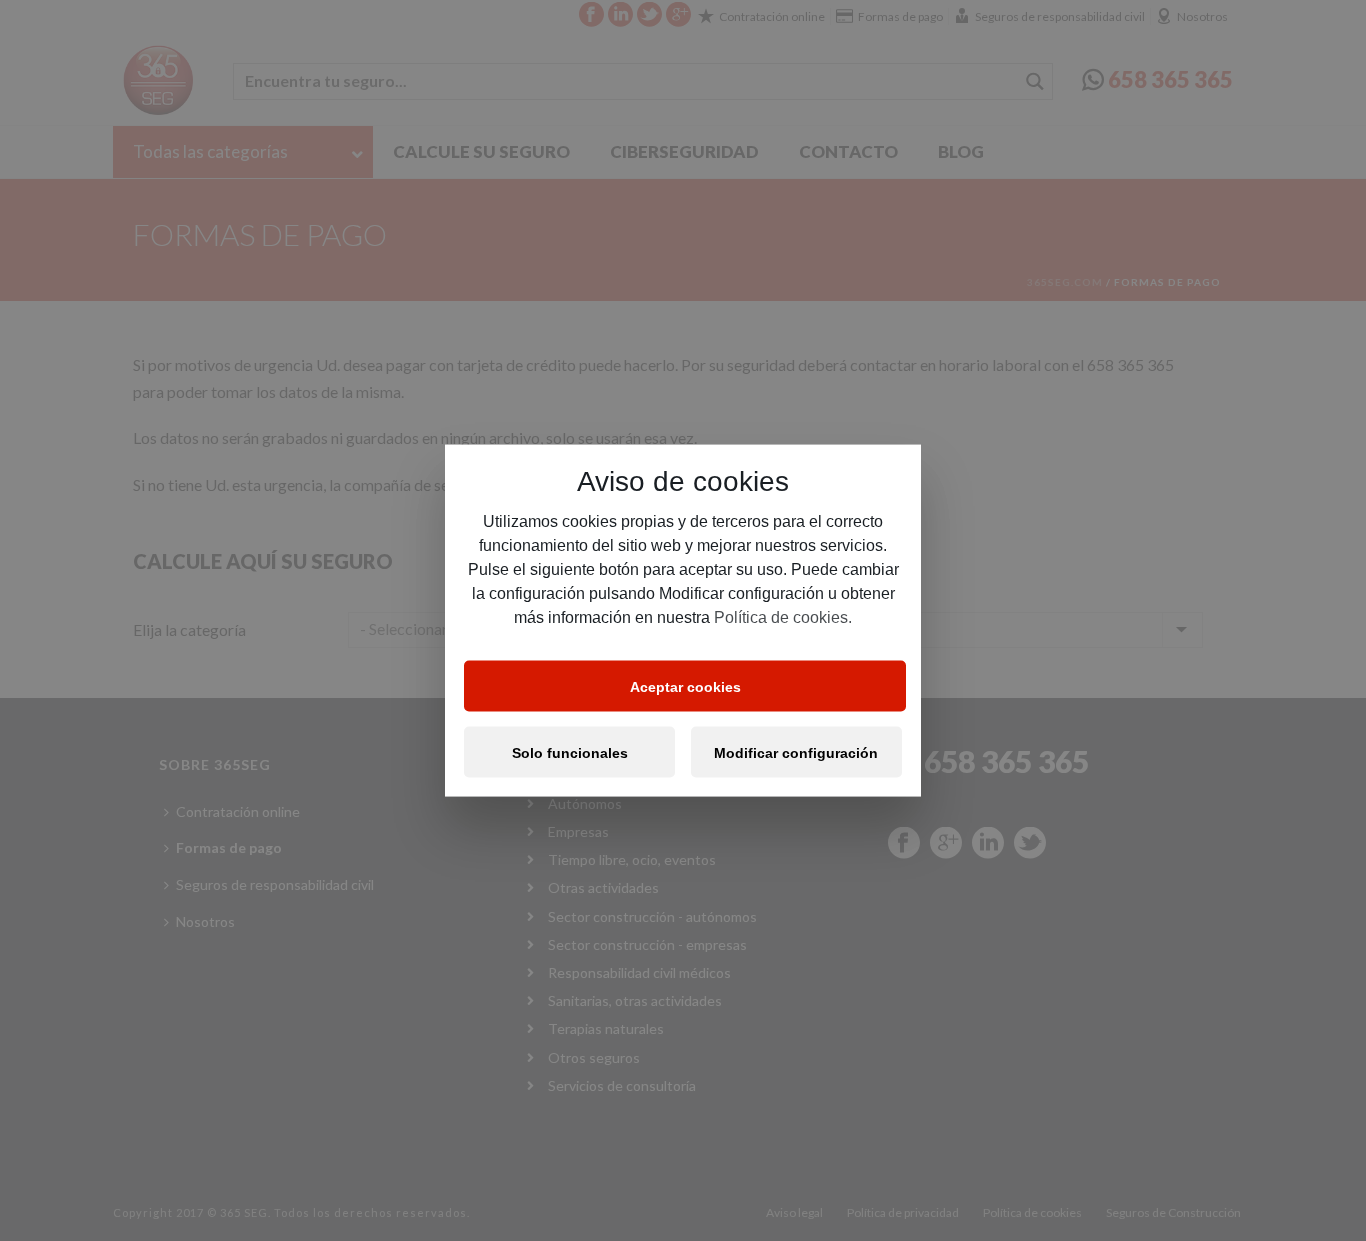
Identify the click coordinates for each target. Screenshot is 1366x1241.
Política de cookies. (783, 617)
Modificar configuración (796, 752)
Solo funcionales (570, 752)
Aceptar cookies (685, 686)
